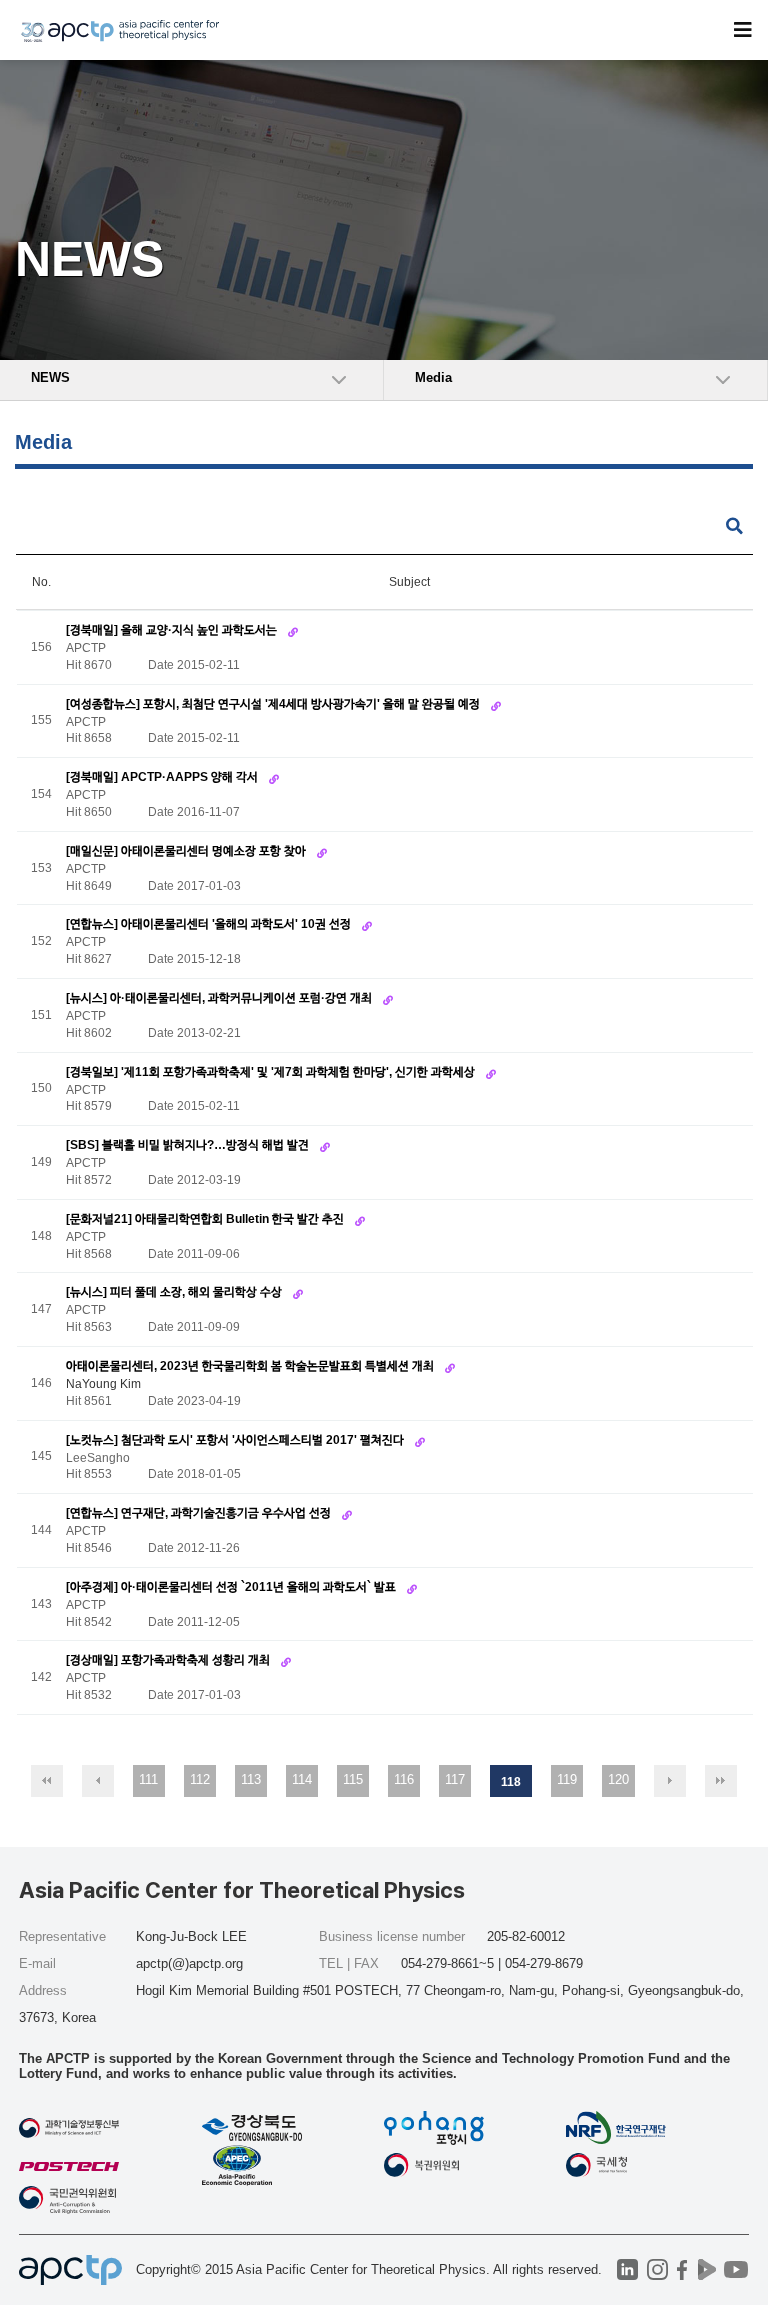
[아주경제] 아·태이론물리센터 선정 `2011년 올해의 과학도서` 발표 (232, 1587)
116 (404, 1779)
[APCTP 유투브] (736, 2269)
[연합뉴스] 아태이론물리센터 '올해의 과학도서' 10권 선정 (210, 924)
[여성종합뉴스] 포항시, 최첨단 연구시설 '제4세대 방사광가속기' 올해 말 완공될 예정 (274, 704)
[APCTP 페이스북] (682, 2269)
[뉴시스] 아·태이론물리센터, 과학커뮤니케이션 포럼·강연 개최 (220, 998)
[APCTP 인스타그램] (657, 2269)
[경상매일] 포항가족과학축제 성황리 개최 (169, 1660)
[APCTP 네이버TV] (707, 2269)
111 (148, 1779)
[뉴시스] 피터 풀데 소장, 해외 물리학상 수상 (175, 1292)
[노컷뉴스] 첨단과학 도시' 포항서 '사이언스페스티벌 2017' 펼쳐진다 (236, 1440)
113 (251, 1779)
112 (200, 1779)
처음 (47, 1781)
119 (567, 1779)
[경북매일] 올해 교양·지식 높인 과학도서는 (173, 630)
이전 (98, 1781)
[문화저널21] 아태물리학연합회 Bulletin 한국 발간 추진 (206, 1219)
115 (353, 1779)
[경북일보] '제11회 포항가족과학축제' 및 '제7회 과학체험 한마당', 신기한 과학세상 (272, 1072)
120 (618, 1779)
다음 (670, 1781)
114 (302, 1779)
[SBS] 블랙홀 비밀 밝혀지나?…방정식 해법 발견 (189, 1145)
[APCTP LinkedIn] (627, 2269)
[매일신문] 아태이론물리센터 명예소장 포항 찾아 (187, 851)
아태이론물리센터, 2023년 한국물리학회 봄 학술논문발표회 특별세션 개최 (251, 1366)
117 (455, 1779)
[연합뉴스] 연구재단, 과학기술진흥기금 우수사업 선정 (200, 1513)
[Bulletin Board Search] (734, 526)
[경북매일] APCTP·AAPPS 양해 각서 (163, 777)
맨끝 (721, 1781)
